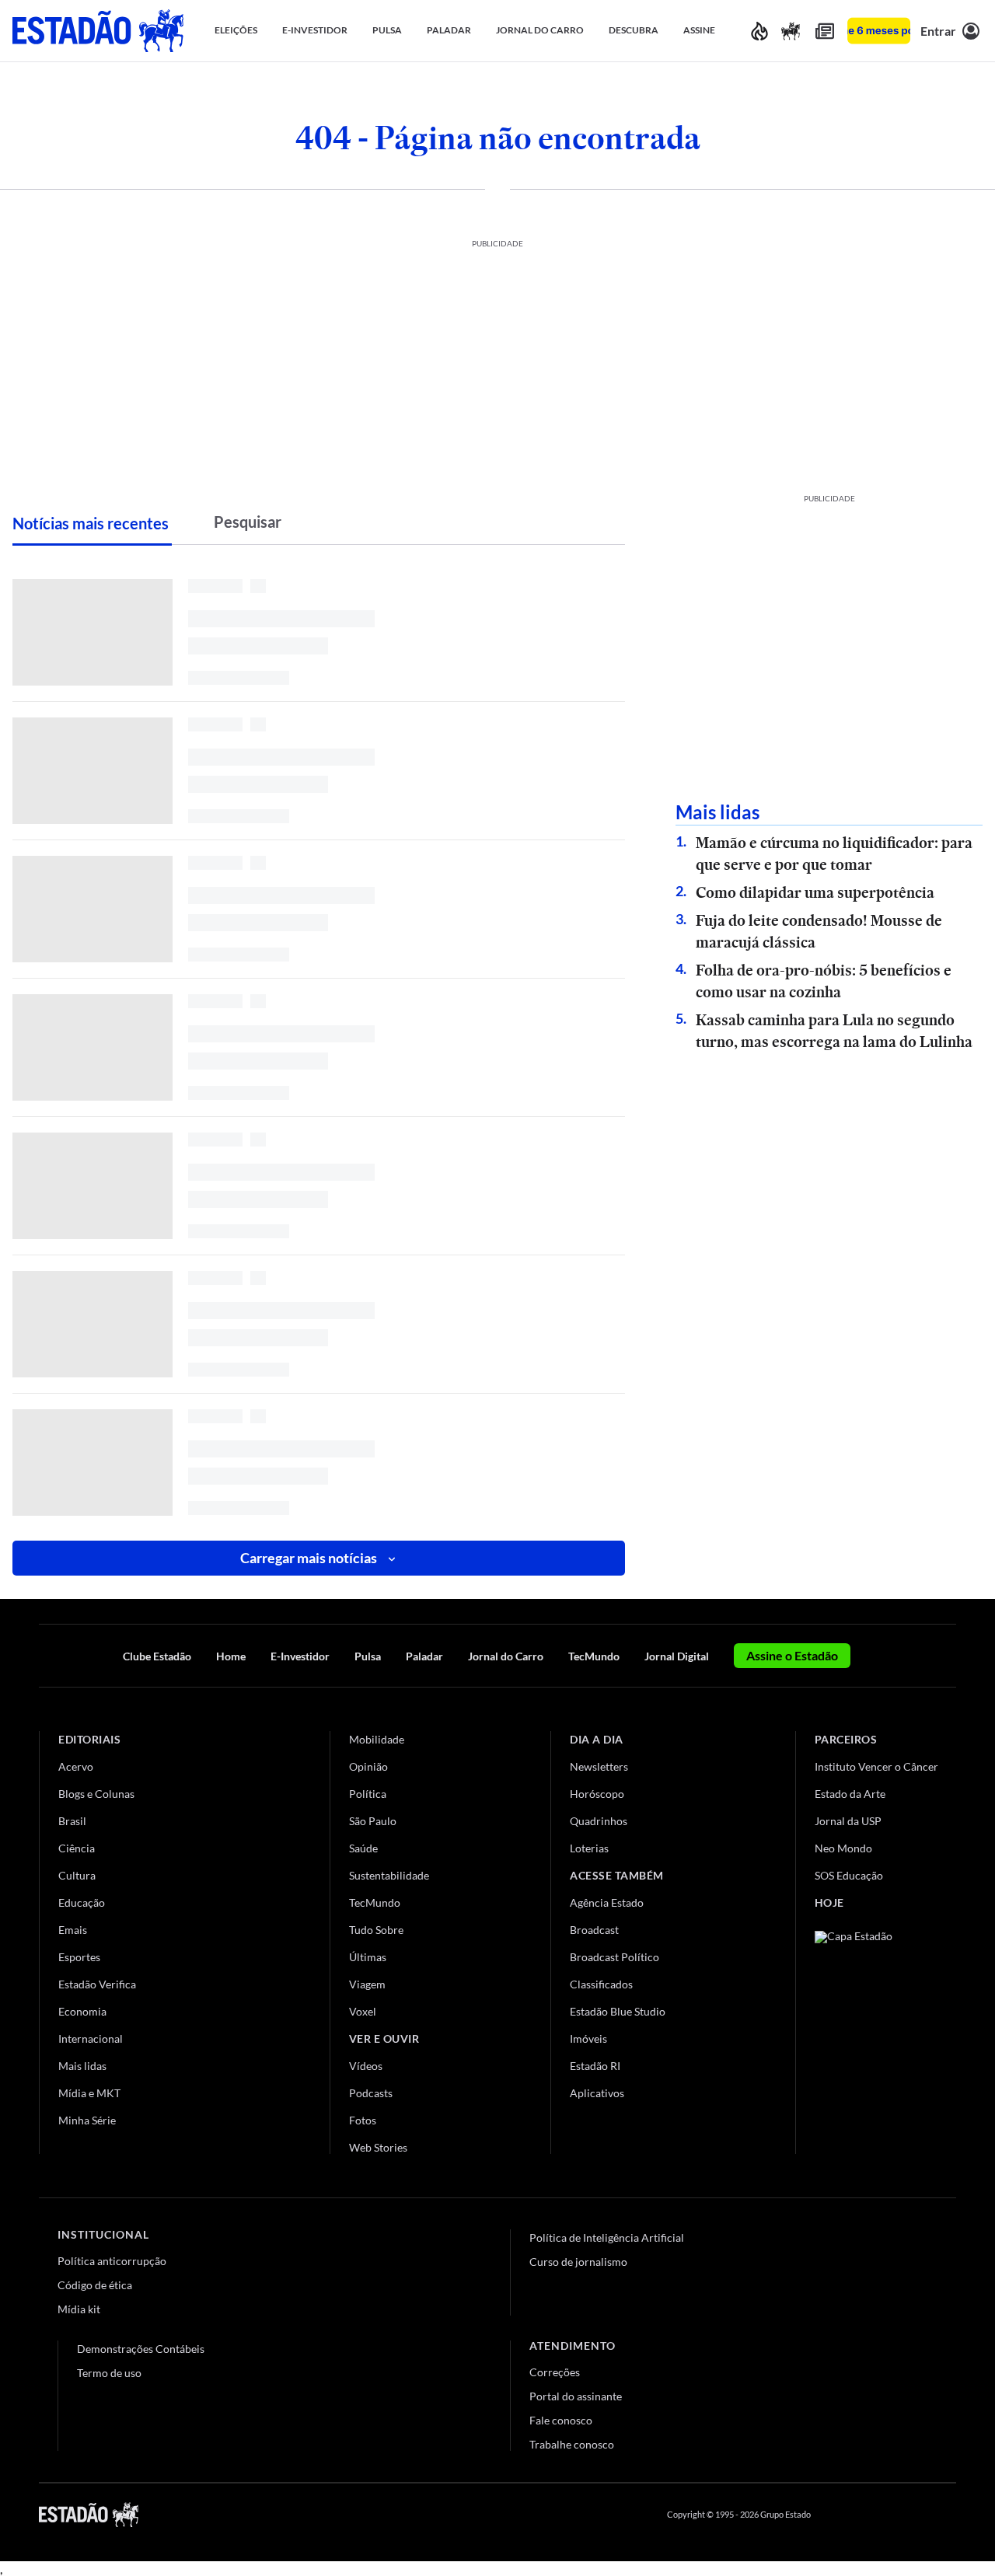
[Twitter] (874, 2515)
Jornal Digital (677, 1656)
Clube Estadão (157, 1656)
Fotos (363, 2120)
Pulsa (368, 1656)
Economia (82, 2011)
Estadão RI (595, 2066)
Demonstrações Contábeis (141, 2349)
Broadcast (594, 1930)
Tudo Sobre (376, 1930)
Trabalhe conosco (572, 2444)
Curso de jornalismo (578, 2262)
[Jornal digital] (825, 31)
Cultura (77, 1875)
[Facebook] (837, 2515)
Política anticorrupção (112, 2261)
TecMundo (594, 1656)
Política (368, 1794)
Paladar (424, 1656)
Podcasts (371, 2093)
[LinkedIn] (949, 2515)
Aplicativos (597, 2093)
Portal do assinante (576, 2396)
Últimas (368, 1957)
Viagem (367, 1984)
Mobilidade (377, 1739)
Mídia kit (79, 2309)
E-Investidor (300, 1656)
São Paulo (373, 1821)
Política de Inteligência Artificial (607, 2237)
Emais (73, 1930)
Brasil (72, 1821)
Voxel (363, 2011)
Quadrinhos (599, 1821)
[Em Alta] (759, 31)
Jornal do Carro (506, 1656)
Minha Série (87, 2120)
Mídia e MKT (89, 2093)
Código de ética (95, 2285)
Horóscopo (597, 1794)
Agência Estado (607, 1902)
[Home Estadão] (98, 31)
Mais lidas (82, 2066)
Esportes (79, 1957)
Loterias (589, 1848)
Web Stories (378, 2147)
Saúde (363, 1848)
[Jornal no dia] (878, 2035)
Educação (82, 1902)
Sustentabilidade (389, 1875)
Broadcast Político (614, 1957)
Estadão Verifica (97, 1984)
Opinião (368, 1766)
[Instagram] (913, 2515)
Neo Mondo (843, 1848)
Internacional (91, 2038)
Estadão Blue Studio (618, 2011)
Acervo (76, 1766)
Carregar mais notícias (309, 1558)
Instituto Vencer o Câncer (876, 1766)
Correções (555, 2372)
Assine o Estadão (792, 1655)
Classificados (601, 1984)
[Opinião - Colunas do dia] (791, 31)
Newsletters (599, 1766)
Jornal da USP (848, 1821)
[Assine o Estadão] (879, 31)
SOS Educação (849, 1875)
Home (231, 1656)
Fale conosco (561, 2420)
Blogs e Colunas (96, 1794)
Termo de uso (109, 2373)
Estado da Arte (850, 1794)
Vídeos (366, 2066)
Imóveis (588, 2038)
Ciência (77, 1848)
